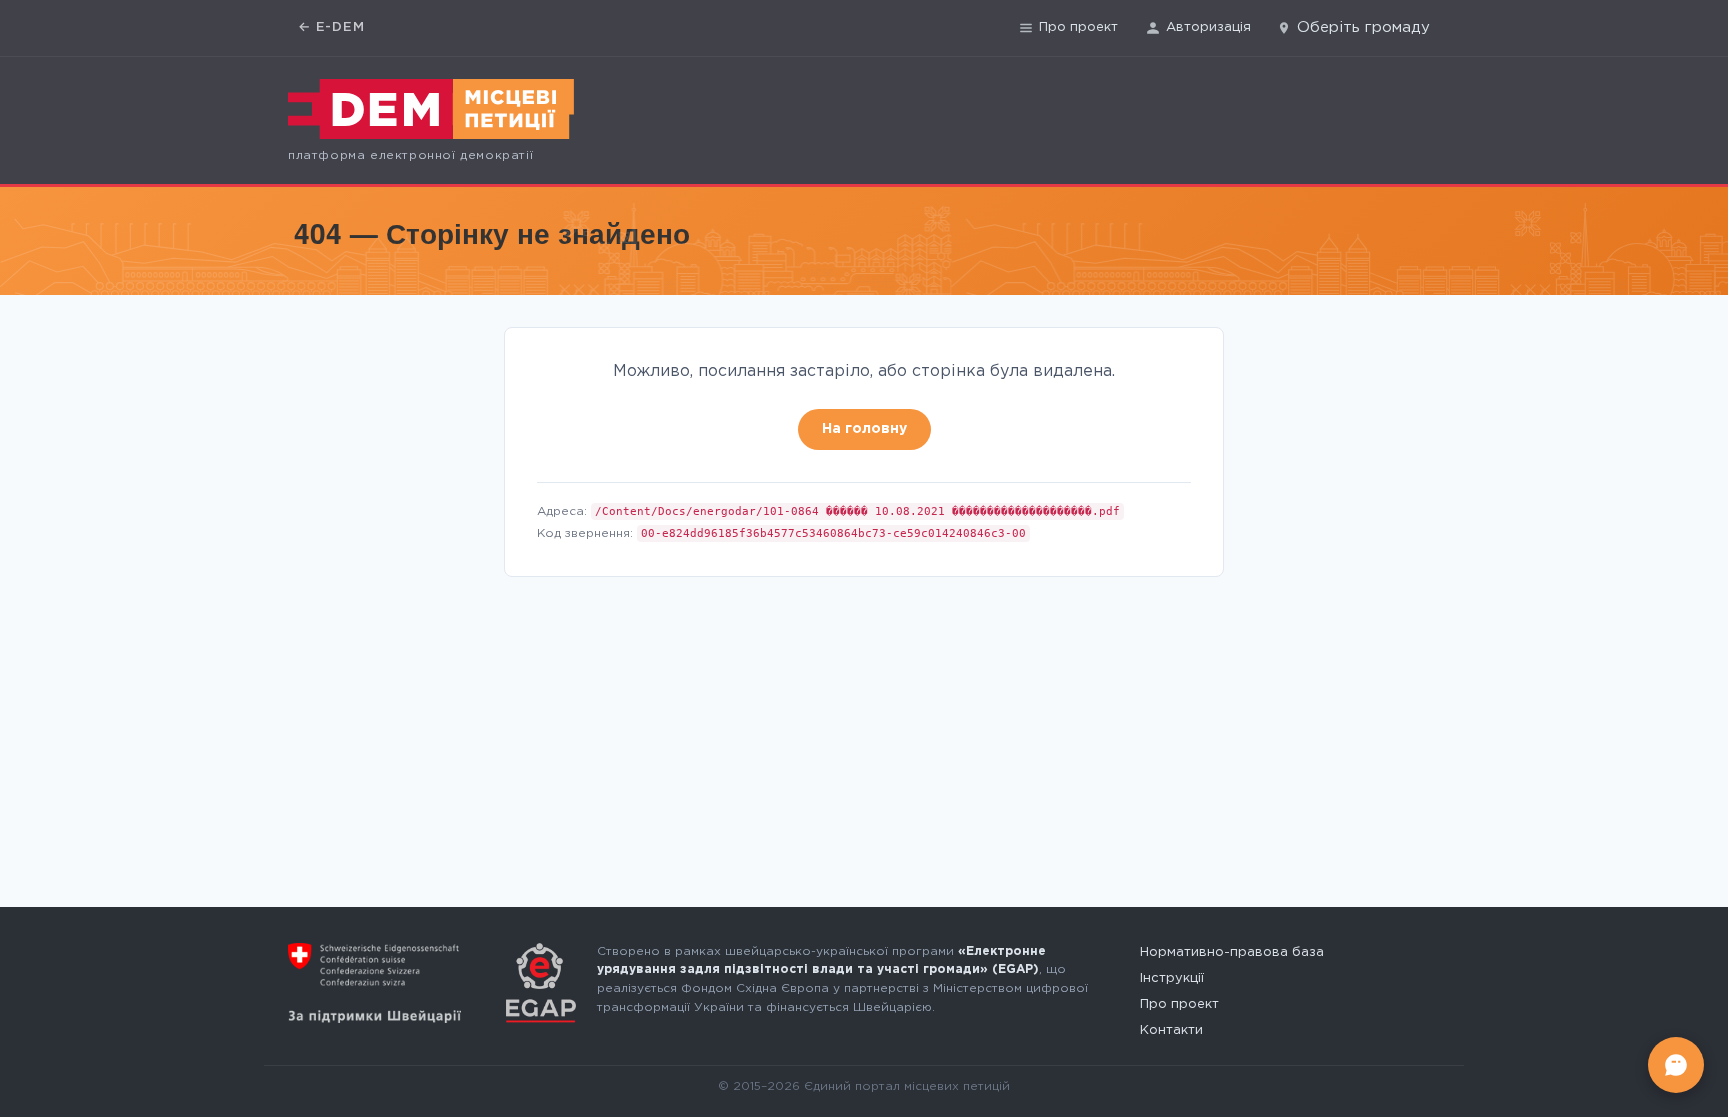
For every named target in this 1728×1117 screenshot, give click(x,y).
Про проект (1078, 27)
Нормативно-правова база (1232, 952)
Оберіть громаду (1363, 27)
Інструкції (1172, 978)
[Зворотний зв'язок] (1676, 1065)
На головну (864, 429)
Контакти (1171, 1030)
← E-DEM (331, 27)
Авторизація (1208, 27)
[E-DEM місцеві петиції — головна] (431, 109)
